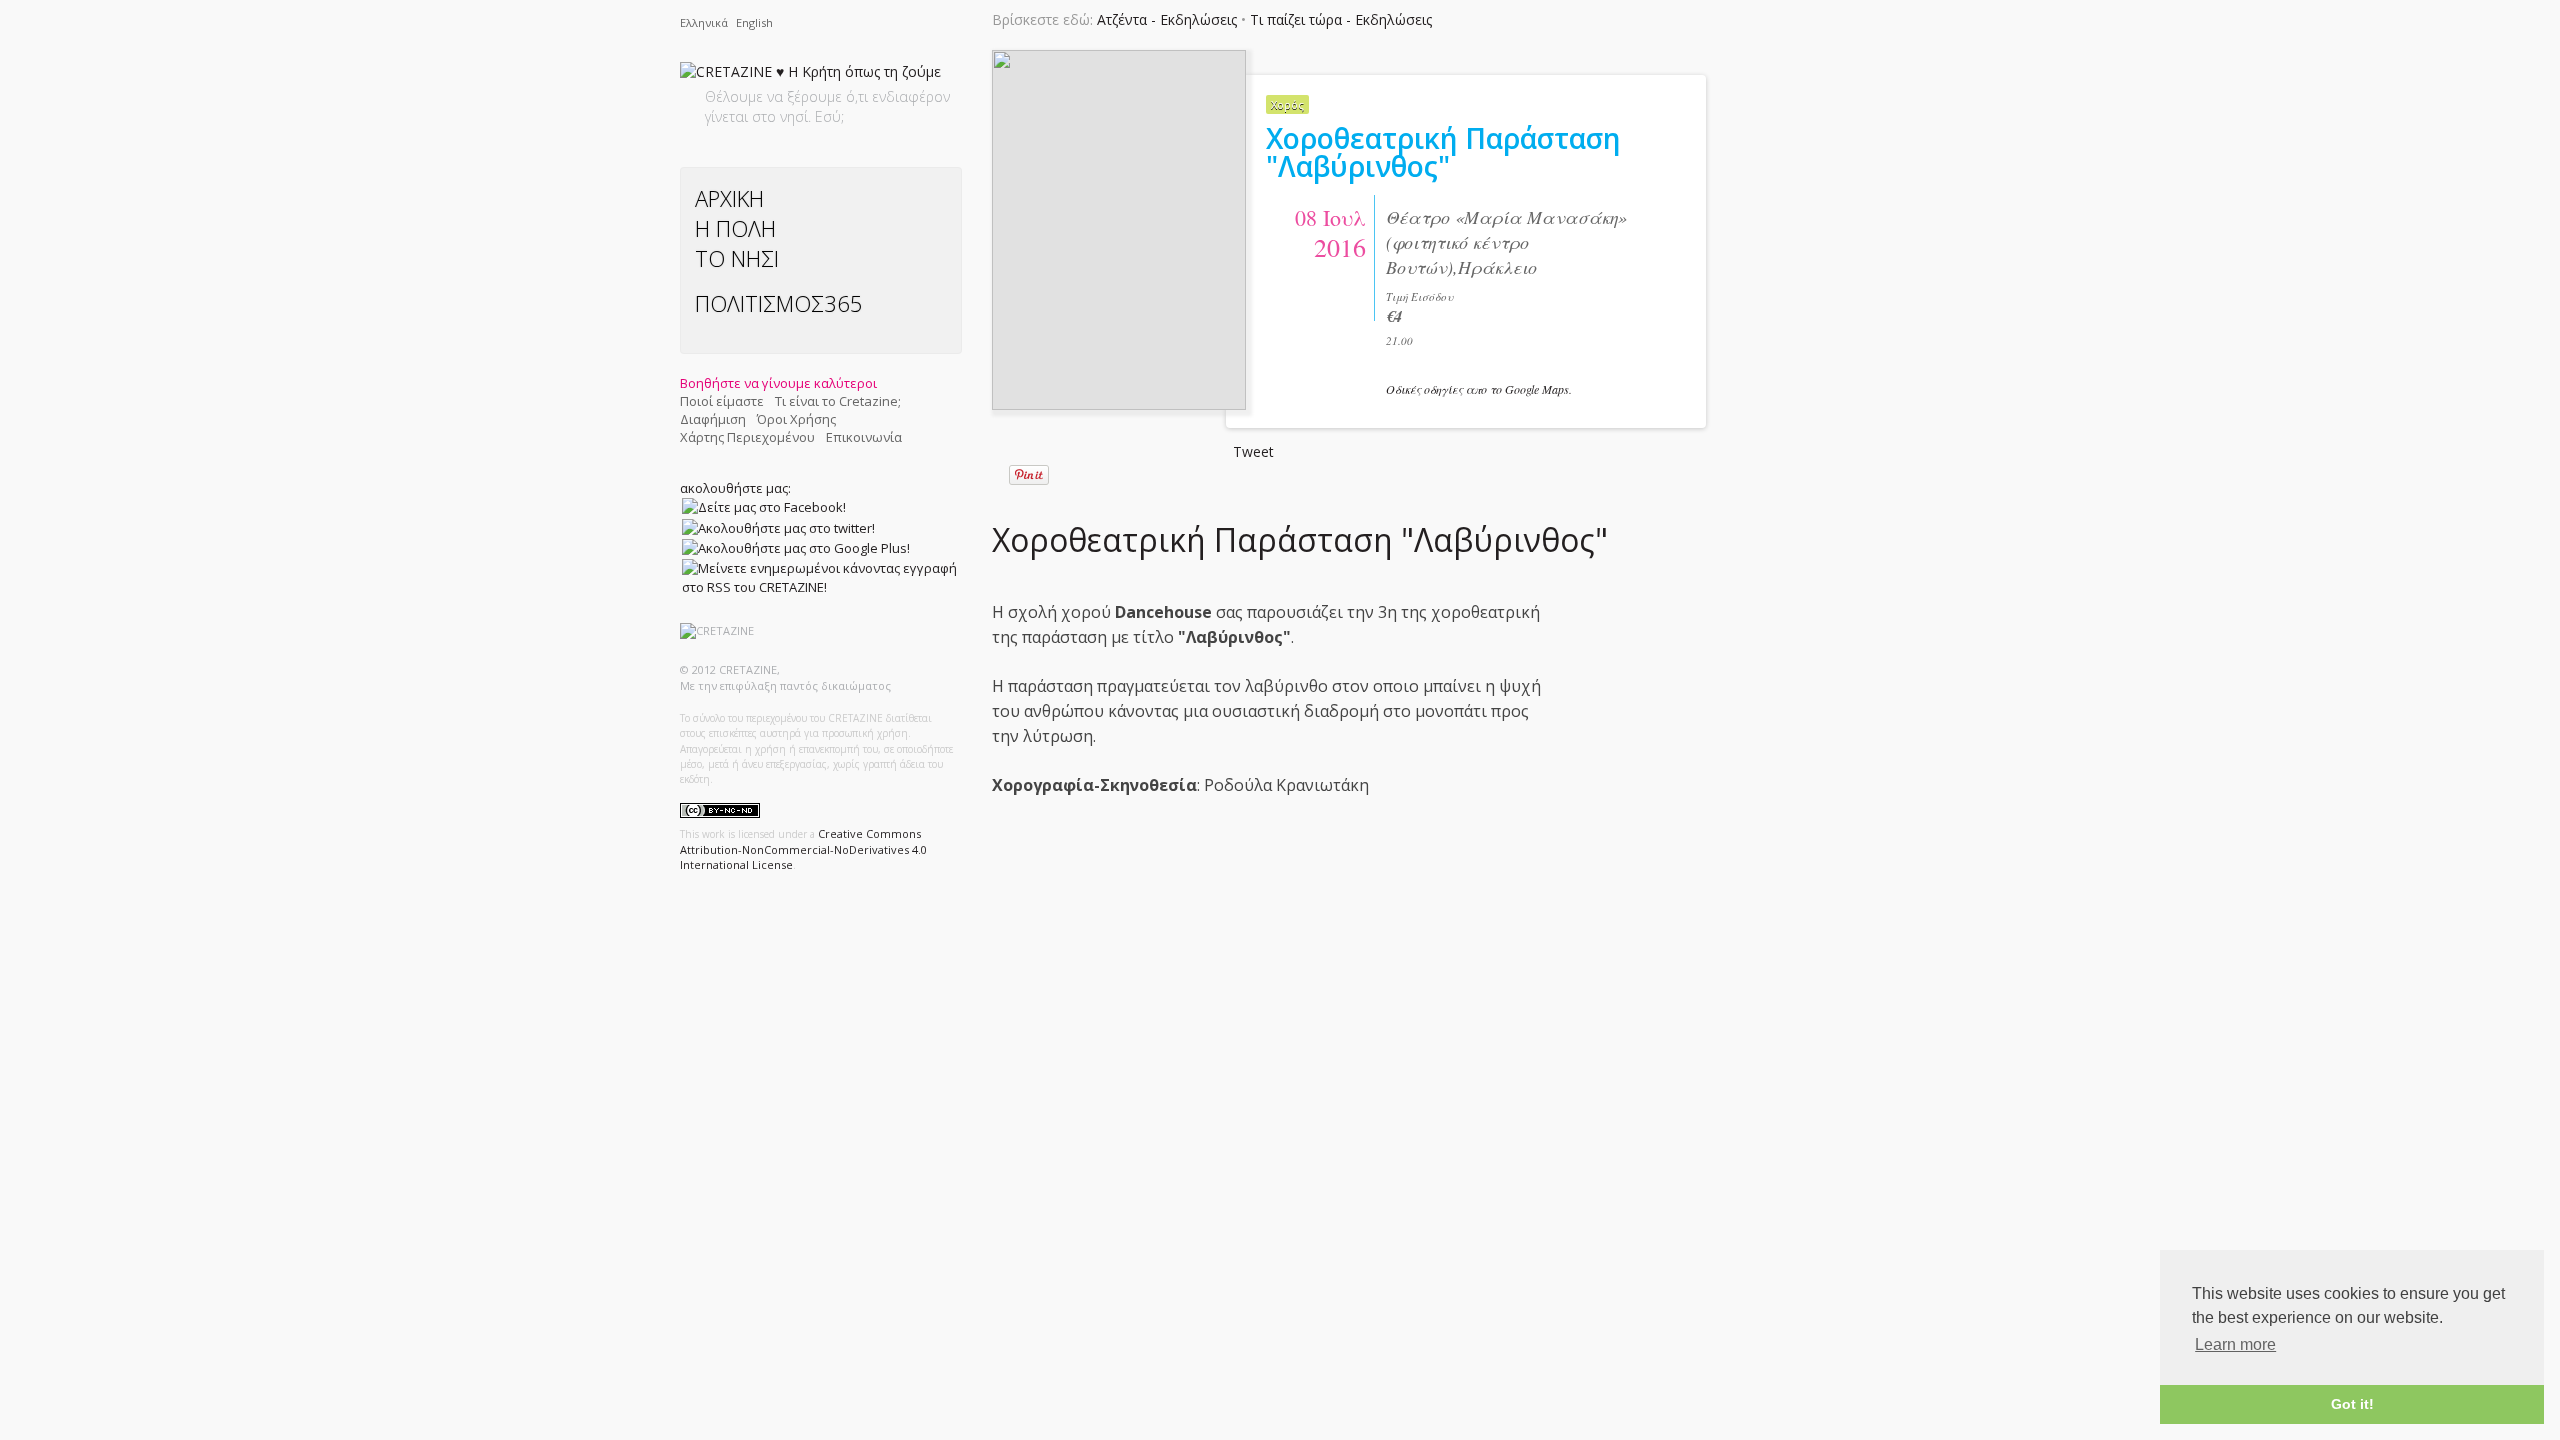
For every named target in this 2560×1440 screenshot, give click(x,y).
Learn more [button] (2235, 1344)
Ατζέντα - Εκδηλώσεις (1167, 19)
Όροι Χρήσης (796, 419)
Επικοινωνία (864, 437)
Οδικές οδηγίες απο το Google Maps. (1479, 389)
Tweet (1253, 451)
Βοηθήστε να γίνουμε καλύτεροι (778, 383)
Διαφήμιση (713, 419)
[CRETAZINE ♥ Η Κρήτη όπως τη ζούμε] (810, 75)
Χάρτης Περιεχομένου (747, 437)
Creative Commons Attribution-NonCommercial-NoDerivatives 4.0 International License (803, 849)
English (754, 22)
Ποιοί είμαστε (722, 401)
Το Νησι (737, 258)
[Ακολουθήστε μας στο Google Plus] (796, 548)
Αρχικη (729, 198)
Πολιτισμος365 (779, 303)
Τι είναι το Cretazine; (838, 401)
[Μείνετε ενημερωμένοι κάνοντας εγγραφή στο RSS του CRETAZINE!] (820, 577)
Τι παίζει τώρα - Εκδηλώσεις (1341, 19)
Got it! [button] (2352, 1404)
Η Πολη (735, 228)
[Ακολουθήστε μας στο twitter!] (778, 527)
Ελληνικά (705, 22)
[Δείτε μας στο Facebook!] (764, 507)
